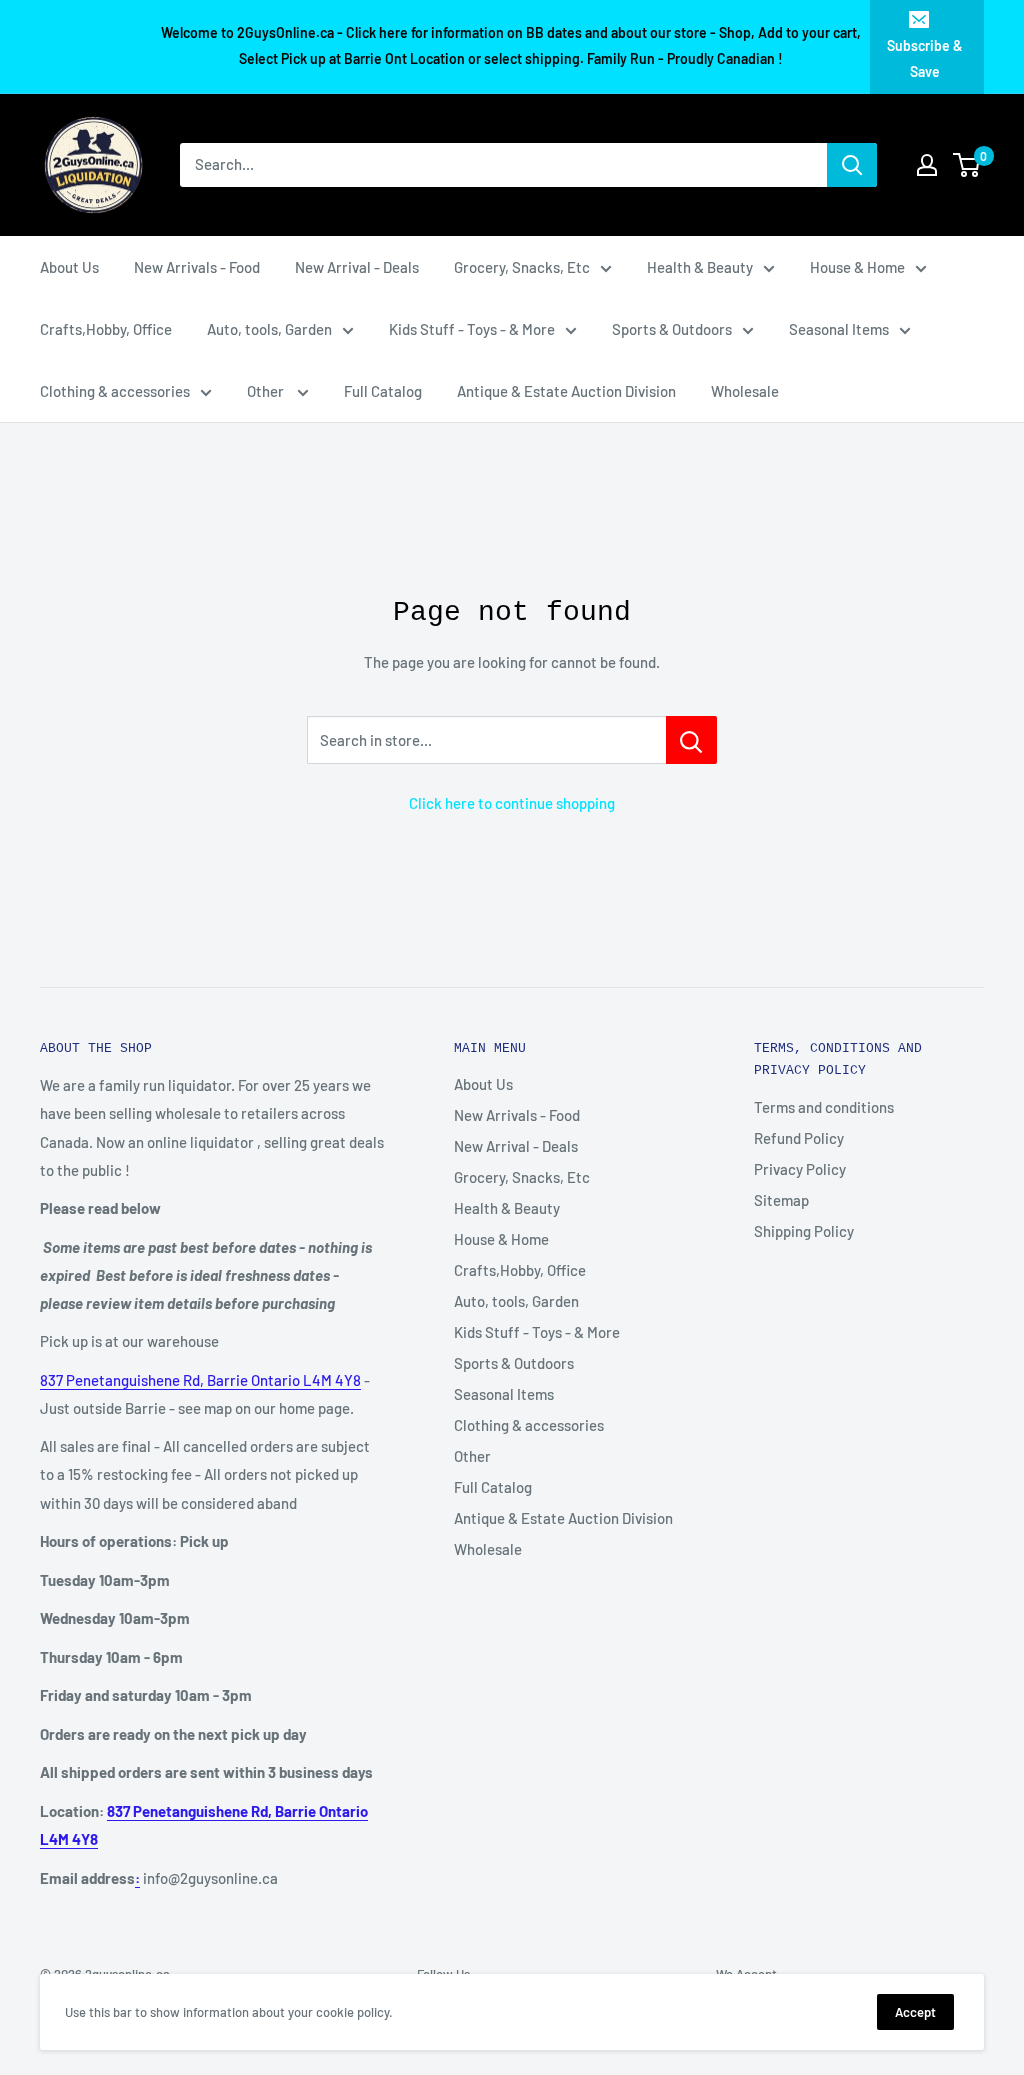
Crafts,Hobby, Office (106, 329)
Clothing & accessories (115, 391)
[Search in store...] (691, 740)
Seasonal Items (839, 329)
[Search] (852, 165)
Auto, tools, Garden (269, 329)
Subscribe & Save (925, 58)
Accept (915, 2012)
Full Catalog (383, 391)
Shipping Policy (804, 1231)
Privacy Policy (800, 1169)
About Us (69, 267)
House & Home (857, 267)
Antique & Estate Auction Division (566, 391)
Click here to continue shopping (512, 803)
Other (267, 391)
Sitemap (781, 1200)
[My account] (927, 165)
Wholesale (745, 391)
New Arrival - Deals (357, 267)
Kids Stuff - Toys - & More (472, 329)
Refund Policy (799, 1138)
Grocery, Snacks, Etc (522, 267)
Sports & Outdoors (672, 329)
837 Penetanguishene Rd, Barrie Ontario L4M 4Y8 (200, 1380)
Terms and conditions (824, 1107)
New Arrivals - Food (197, 267)
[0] (967, 165)
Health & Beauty (700, 267)
